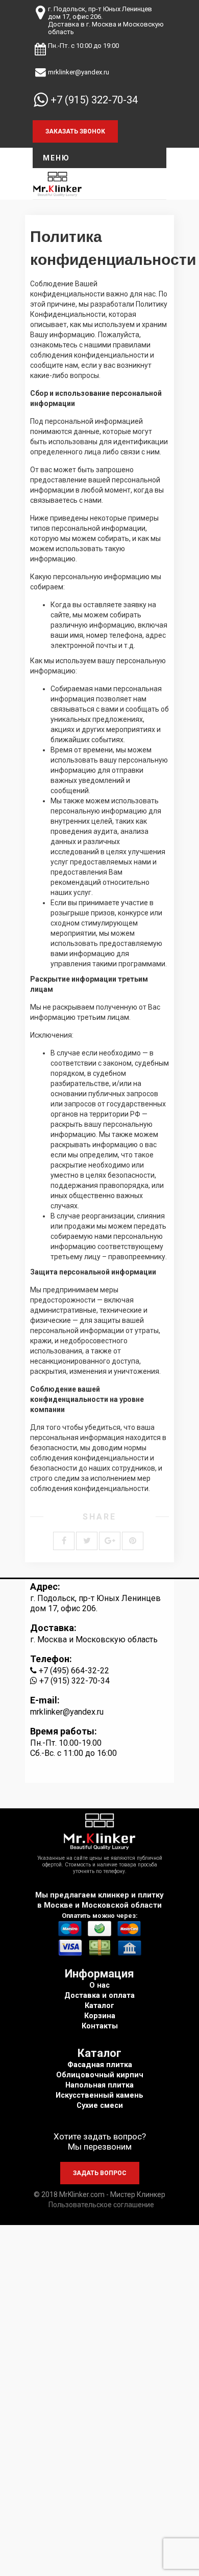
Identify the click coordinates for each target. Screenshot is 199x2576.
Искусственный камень (99, 2095)
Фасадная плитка (100, 2065)
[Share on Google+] (110, 1541)
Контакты (100, 2026)
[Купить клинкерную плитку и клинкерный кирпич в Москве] (57, 183)
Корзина (100, 2016)
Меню (56, 158)
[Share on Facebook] (64, 1541)
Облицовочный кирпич (100, 2075)
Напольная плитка (99, 2085)
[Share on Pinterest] (133, 1541)
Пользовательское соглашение (101, 2205)
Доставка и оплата (99, 1996)
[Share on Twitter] (87, 1541)
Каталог (99, 2006)
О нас (99, 1985)
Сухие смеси (100, 2106)
